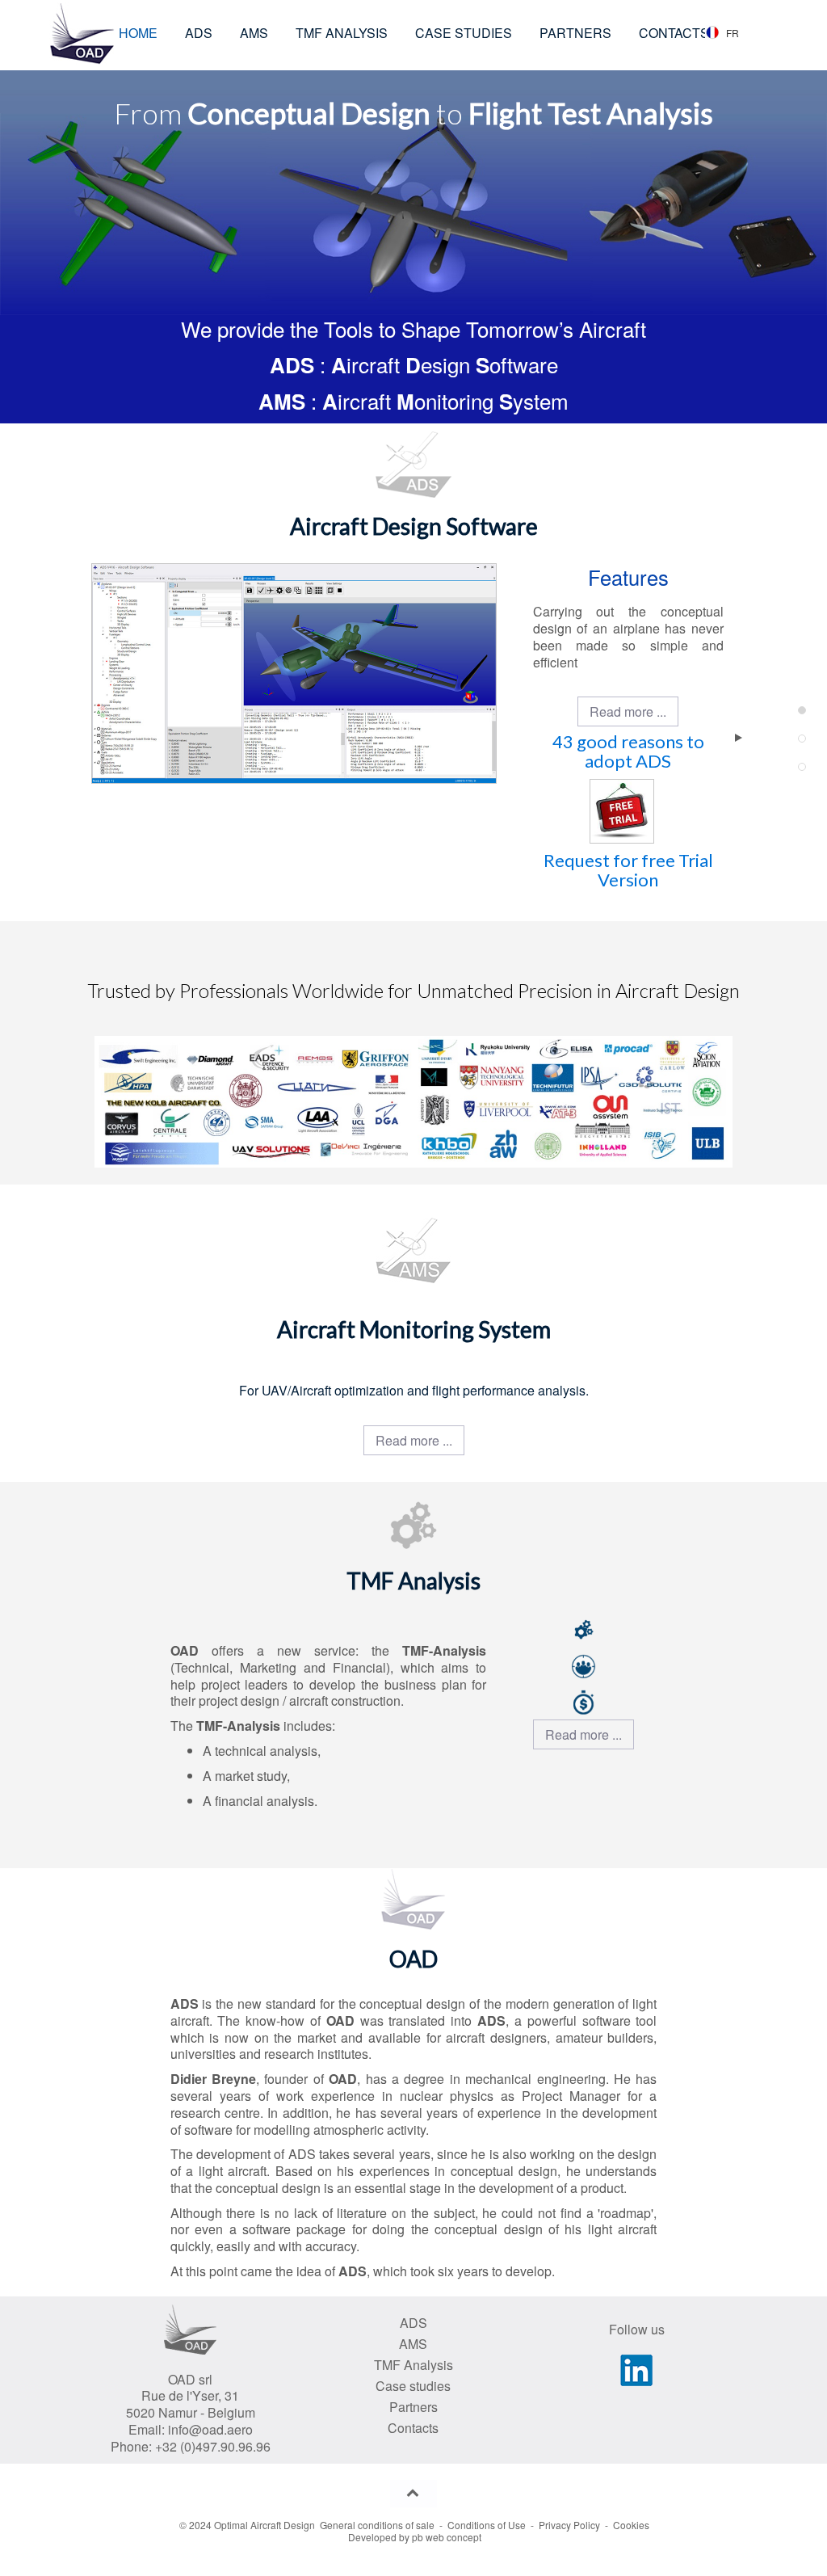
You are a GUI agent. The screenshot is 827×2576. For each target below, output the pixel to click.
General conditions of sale (377, 2525)
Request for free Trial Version (628, 870)
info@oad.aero (210, 2429)
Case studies (413, 2386)
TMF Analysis (413, 2365)
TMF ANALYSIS (342, 33)
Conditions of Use (487, 2525)
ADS (199, 33)
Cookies (631, 2525)
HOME (138, 33)
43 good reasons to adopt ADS (628, 751)
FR (733, 33)
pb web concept (447, 2537)
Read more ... (628, 711)
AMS (254, 33)
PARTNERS (575, 33)
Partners (413, 2407)
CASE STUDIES (464, 33)
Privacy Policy (569, 2525)
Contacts (413, 2428)
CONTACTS (674, 33)
